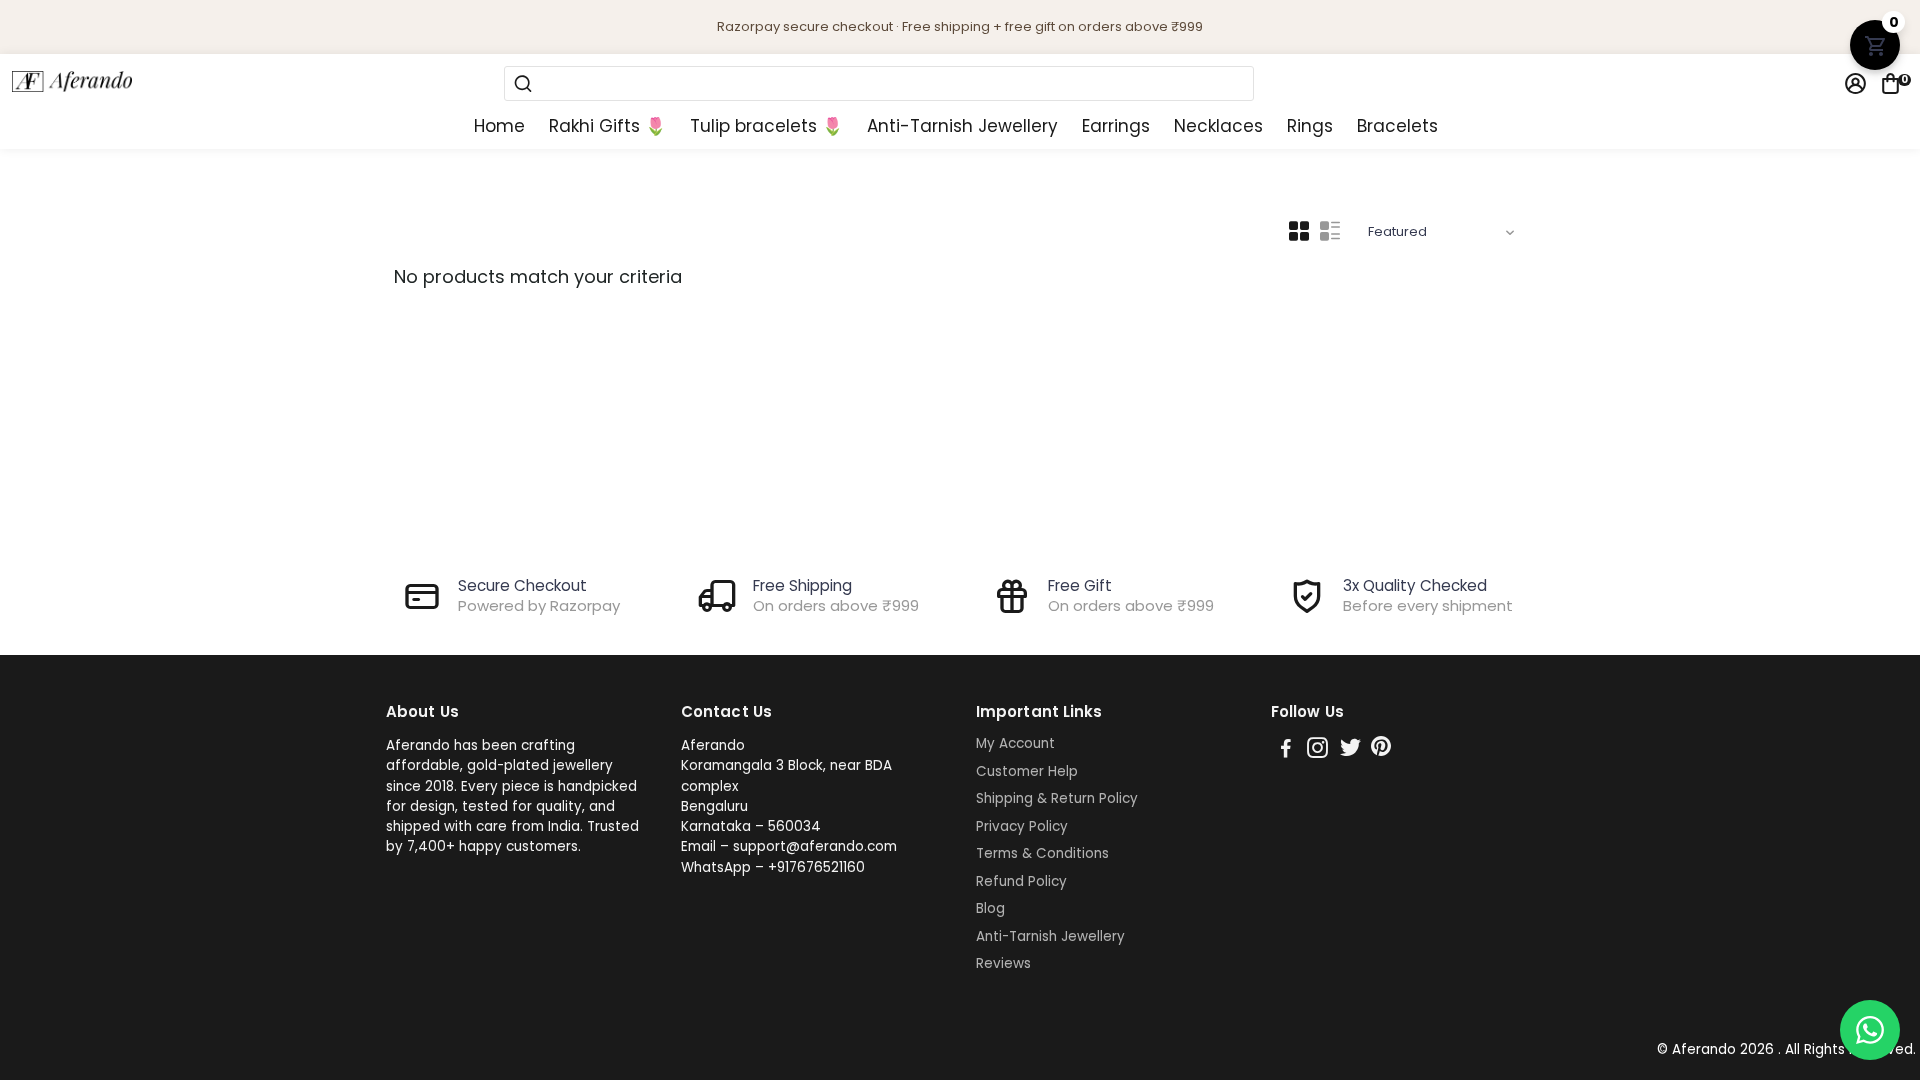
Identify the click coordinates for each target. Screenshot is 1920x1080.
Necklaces (1218, 126)
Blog (990, 909)
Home (499, 126)
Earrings (1116, 126)
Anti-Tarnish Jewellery (962, 126)
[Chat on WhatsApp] (1870, 1030)
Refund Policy (1021, 882)
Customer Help (1027, 772)
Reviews (1003, 964)
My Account (1015, 744)
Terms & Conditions (1042, 854)
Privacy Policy (1022, 827)
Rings (1310, 126)
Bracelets (1397, 126)
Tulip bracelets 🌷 (766, 126)
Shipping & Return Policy (1057, 799)
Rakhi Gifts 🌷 (607, 126)
